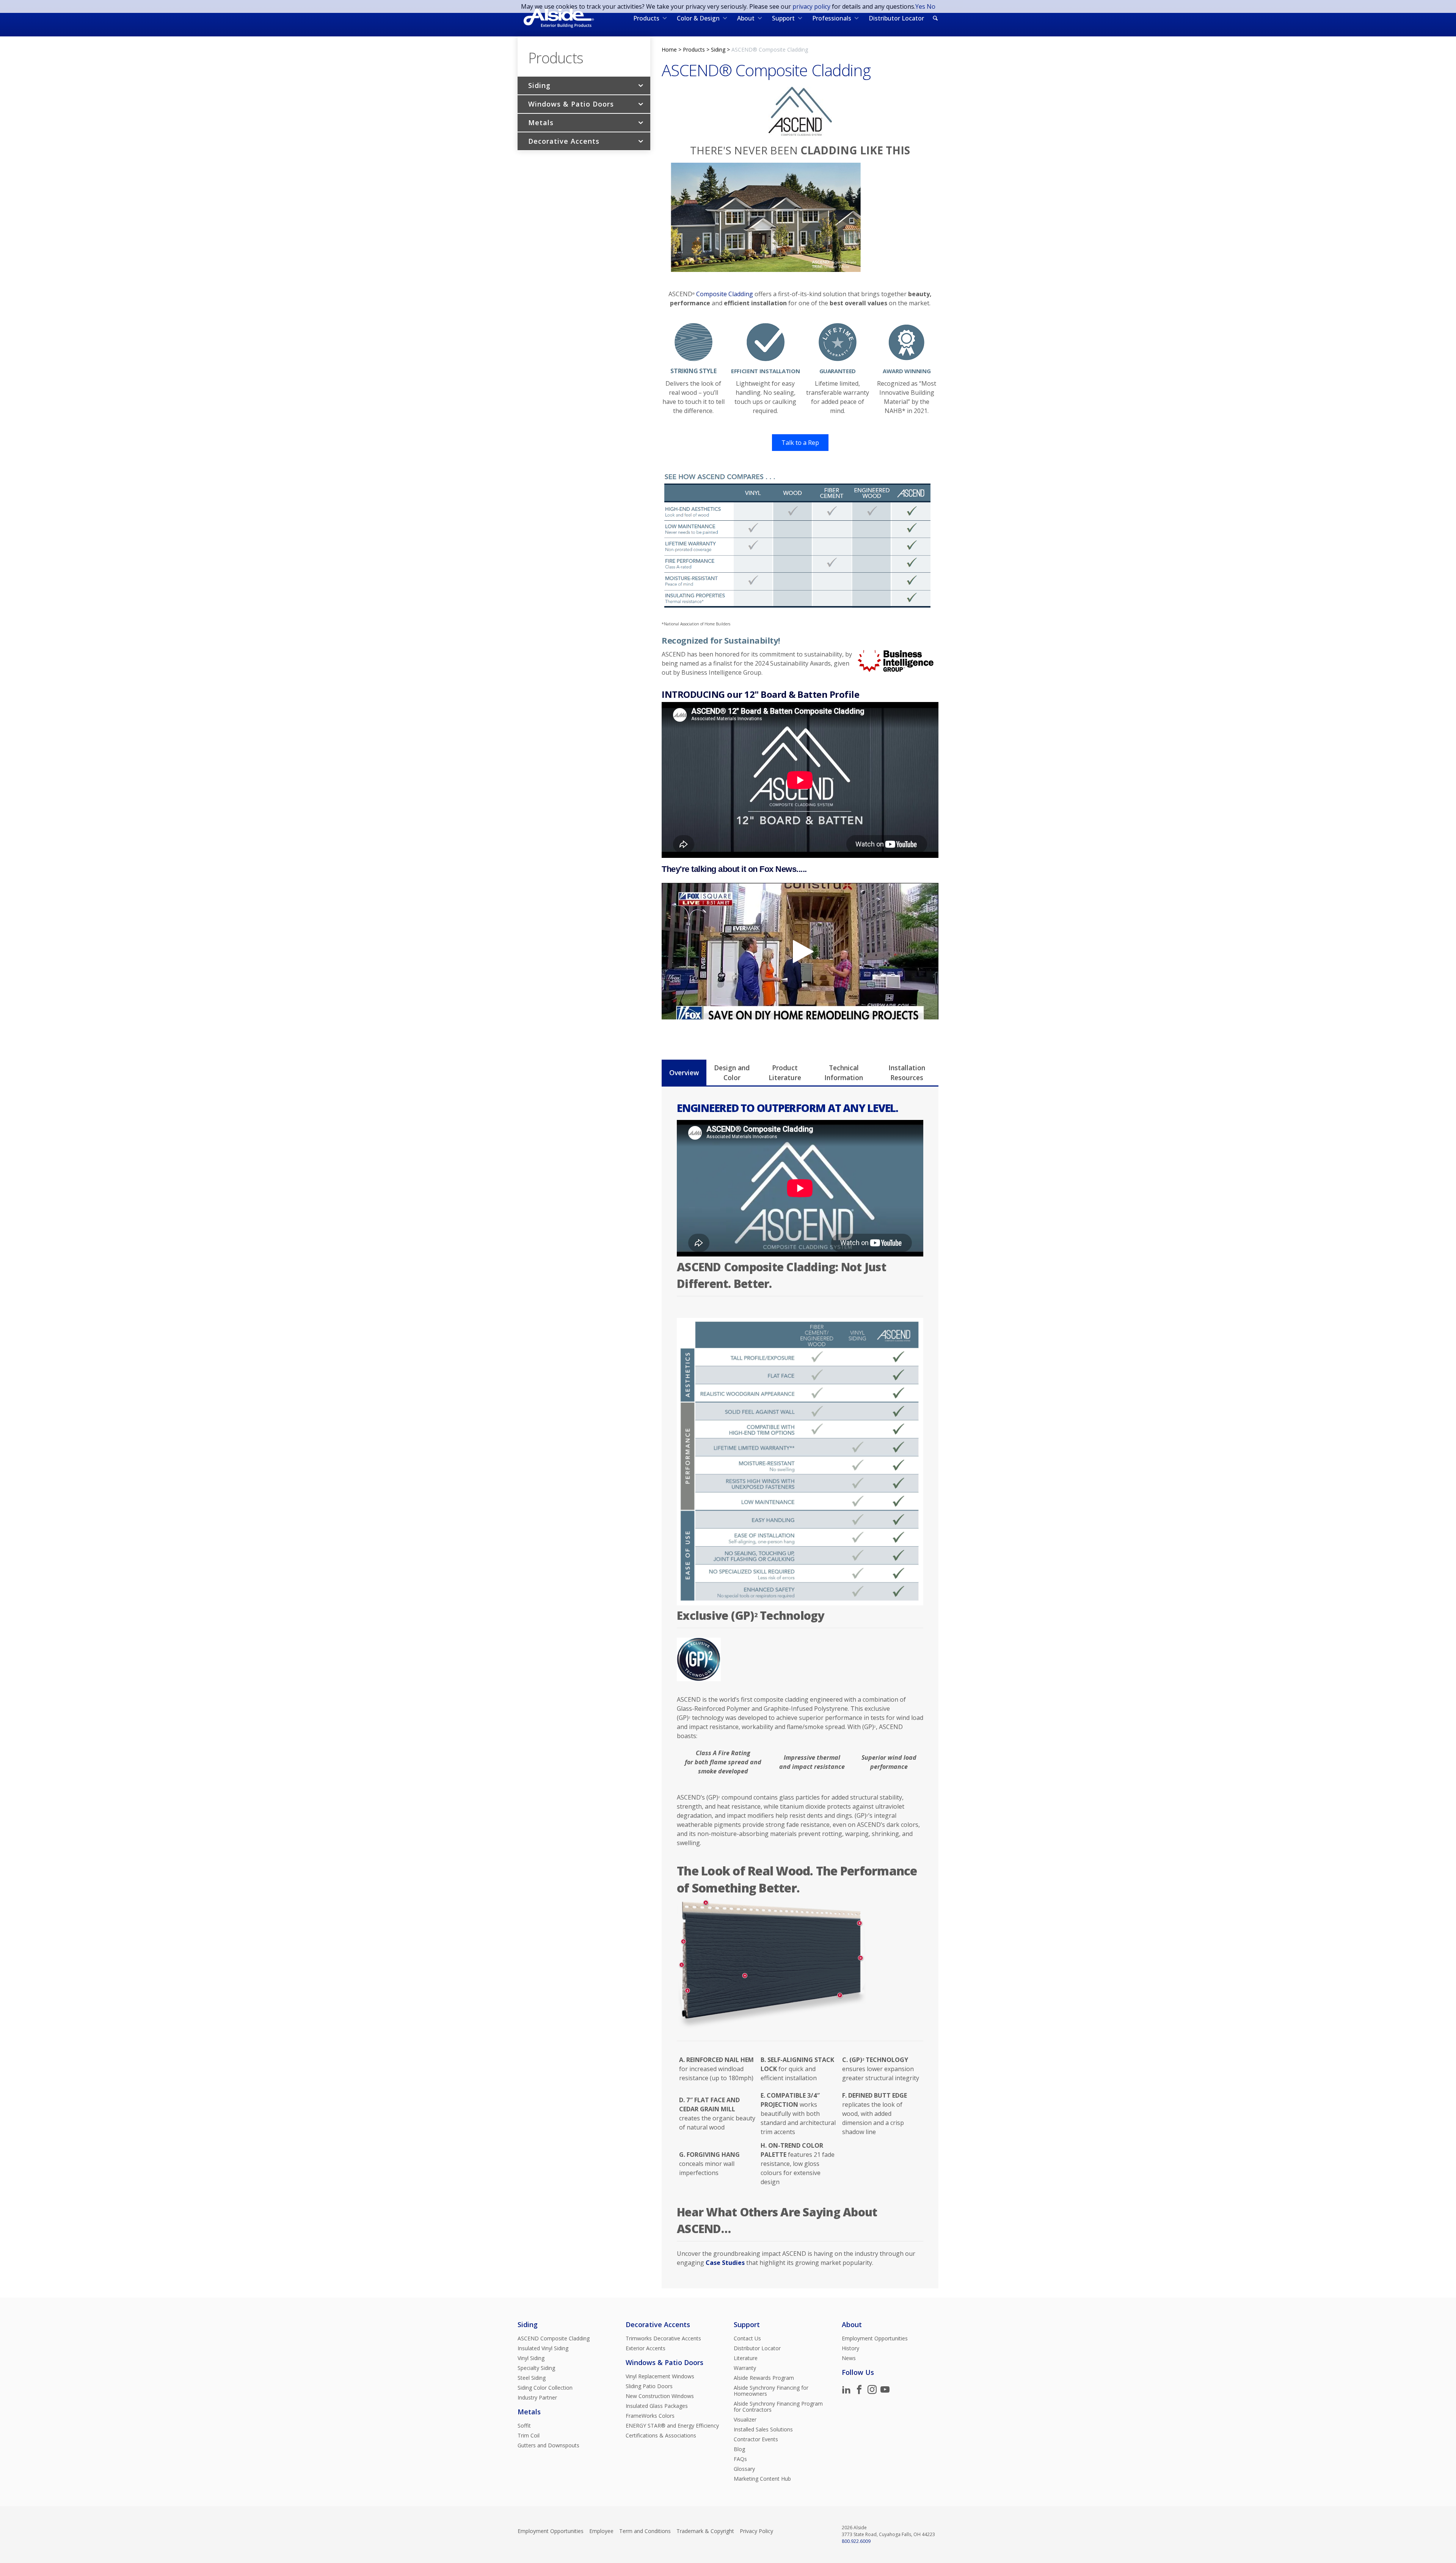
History (850, 2348)
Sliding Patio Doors (649, 2386)
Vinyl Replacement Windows (660, 2376)
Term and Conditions (645, 2531)
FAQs (740, 2459)
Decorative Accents (564, 141)
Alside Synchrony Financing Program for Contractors (778, 2407)
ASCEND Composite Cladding (554, 2338)
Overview (684, 1073)
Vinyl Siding (531, 2358)
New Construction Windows (660, 2396)
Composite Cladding (725, 294)
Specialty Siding (536, 2368)
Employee (601, 2531)
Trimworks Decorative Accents (663, 2338)
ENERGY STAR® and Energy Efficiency (672, 2426)
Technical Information (844, 1073)
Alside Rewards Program (764, 2378)
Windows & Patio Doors (571, 104)
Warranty (745, 2368)
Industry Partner (537, 2398)
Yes (920, 6)
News (849, 2358)
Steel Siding (532, 2378)
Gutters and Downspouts (548, 2445)
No (931, 6)
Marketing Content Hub (762, 2479)
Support (783, 18)
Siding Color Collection (545, 2388)
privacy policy (811, 6)
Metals (541, 122)
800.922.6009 (856, 2541)
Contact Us (747, 2338)
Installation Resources (907, 1073)
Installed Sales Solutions (763, 2430)
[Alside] (559, 18)
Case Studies (725, 2263)
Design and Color (732, 1073)
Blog (739, 2449)
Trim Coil (529, 2436)
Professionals (832, 18)
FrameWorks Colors (650, 2416)
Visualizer (745, 2420)
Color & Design (698, 18)
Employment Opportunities (875, 2338)
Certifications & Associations (661, 2436)
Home (669, 49)
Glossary (744, 2469)
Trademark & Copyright (705, 2531)
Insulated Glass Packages (657, 2406)
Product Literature (785, 1073)
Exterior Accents (646, 2348)
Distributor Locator (896, 18)
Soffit (524, 2426)
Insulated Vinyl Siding (543, 2348)
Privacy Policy (756, 2531)
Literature (746, 2358)
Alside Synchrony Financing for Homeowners (771, 2391)
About (746, 18)
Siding (539, 85)
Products (646, 18)
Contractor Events (756, 2439)
